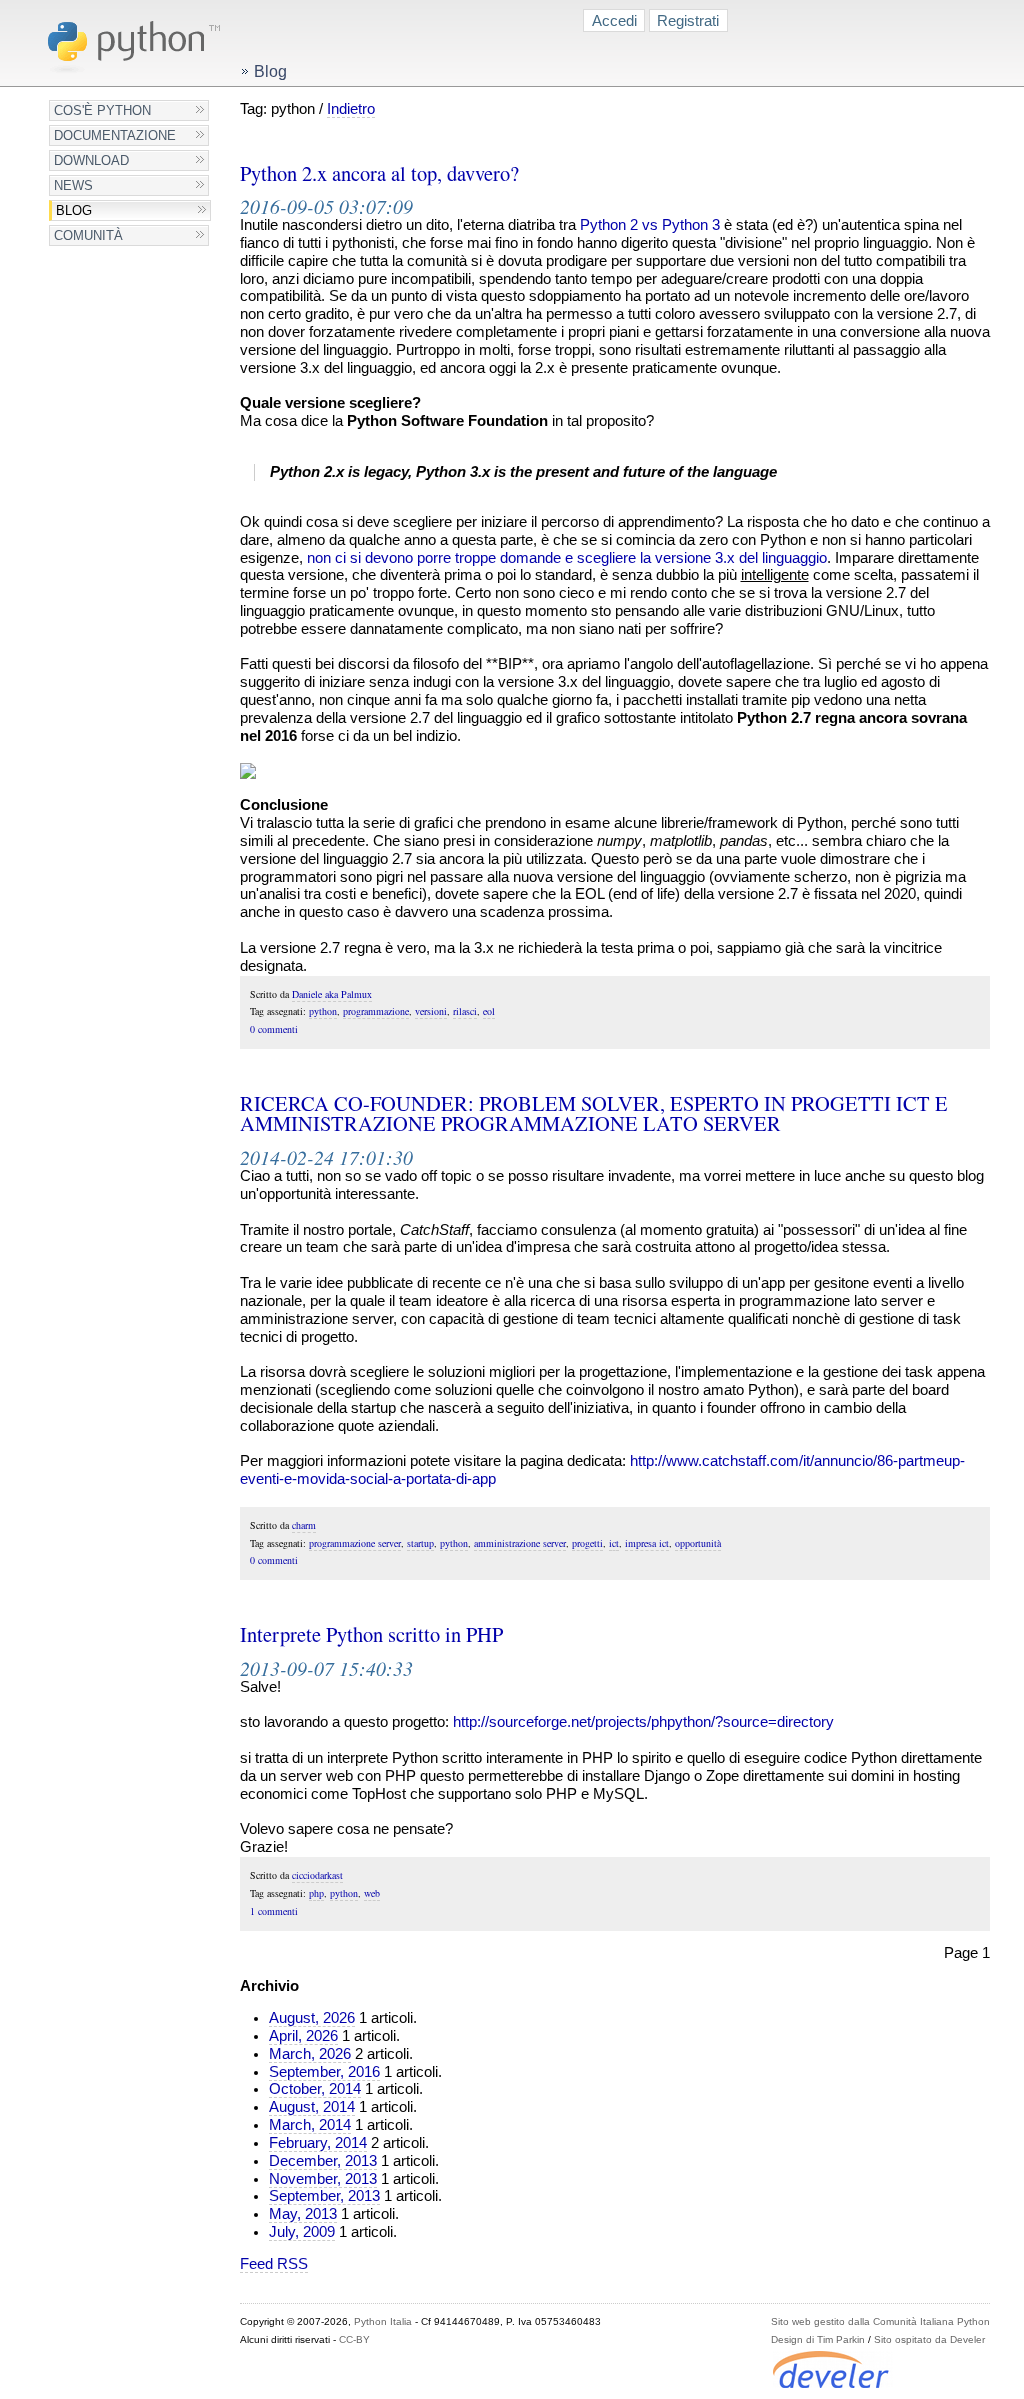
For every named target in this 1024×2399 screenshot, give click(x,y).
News (73, 185)
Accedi (614, 20)
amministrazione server (520, 1543)
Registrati (688, 20)
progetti (587, 1543)
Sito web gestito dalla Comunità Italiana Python (880, 2321)
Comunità (88, 235)
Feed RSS (274, 2264)
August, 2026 (312, 2018)
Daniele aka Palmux (332, 994)
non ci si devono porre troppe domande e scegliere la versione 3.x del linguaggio (567, 558)
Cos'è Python (102, 110)
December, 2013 (323, 2161)
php (316, 1893)
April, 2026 (303, 2036)
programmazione (376, 1011)
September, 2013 (324, 2196)
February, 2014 (318, 2143)
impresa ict (647, 1543)
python (323, 1011)
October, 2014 (315, 2089)
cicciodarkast (317, 1875)
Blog (74, 210)
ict (614, 1543)
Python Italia (383, 2321)
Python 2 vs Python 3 (650, 225)
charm (304, 1525)
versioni (431, 1011)
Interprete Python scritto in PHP (371, 1634)
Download (91, 160)
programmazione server (355, 1543)
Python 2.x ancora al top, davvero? (379, 173)
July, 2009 (302, 2232)
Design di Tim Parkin (818, 2339)
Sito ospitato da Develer (929, 2339)
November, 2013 (323, 2179)
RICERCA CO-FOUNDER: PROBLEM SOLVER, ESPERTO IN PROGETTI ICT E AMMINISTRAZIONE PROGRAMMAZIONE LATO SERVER (594, 1113)
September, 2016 (324, 2072)
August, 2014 (312, 2107)
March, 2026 (310, 2054)
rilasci (465, 1011)
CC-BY (354, 2339)
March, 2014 (310, 2125)
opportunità (698, 1543)
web (372, 1893)
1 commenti (274, 1911)
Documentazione (115, 135)
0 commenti (274, 1029)
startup (420, 1543)
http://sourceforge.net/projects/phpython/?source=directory (643, 1722)
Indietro (351, 109)
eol (489, 1011)
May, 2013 (303, 2214)
